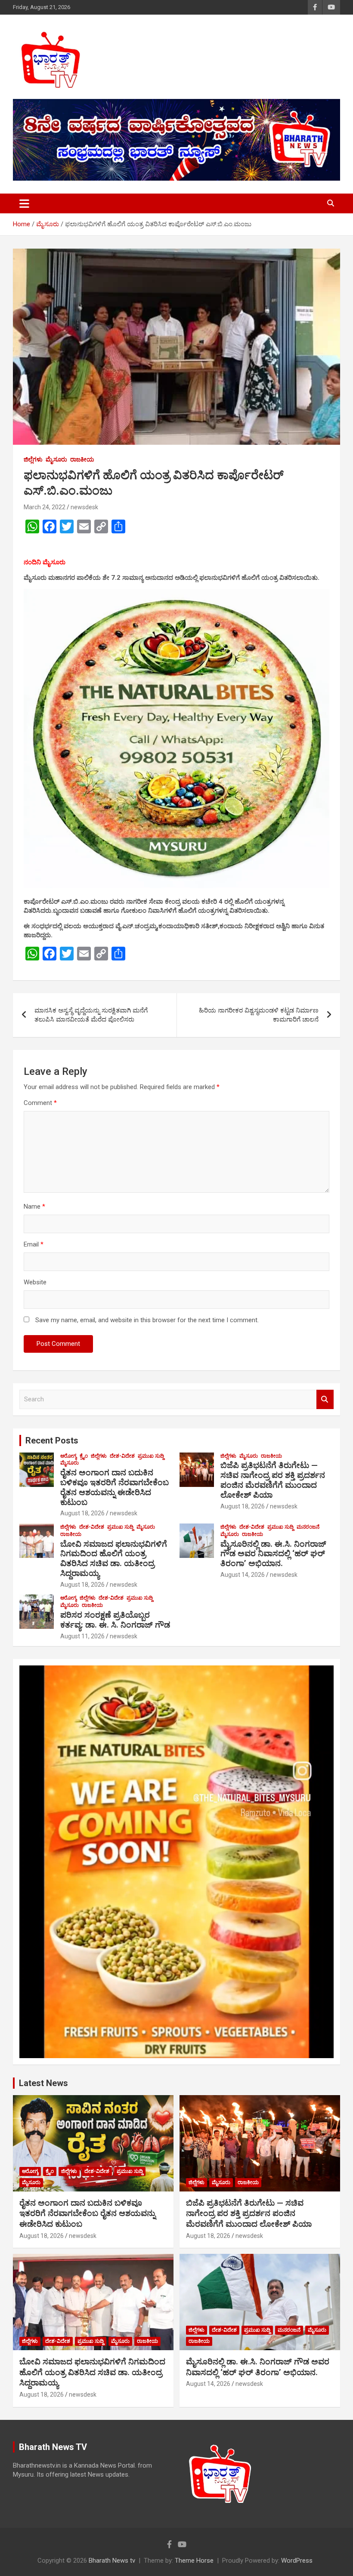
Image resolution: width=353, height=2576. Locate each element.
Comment (40, 1103)
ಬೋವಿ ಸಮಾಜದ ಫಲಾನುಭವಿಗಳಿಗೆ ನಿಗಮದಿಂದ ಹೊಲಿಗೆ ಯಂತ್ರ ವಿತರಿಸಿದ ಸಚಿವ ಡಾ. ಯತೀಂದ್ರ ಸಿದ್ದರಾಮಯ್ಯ (114, 1559)
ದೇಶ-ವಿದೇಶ (122, 1456)
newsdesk (84, 507)
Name (34, 1206)
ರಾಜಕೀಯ (82, 459)
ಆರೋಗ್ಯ (68, 1456)
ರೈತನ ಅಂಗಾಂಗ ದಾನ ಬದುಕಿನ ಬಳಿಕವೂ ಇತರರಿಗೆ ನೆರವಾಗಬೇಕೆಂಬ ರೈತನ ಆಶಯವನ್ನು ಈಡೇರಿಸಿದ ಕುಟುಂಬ (115, 1487)
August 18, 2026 (82, 1513)
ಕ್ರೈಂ (84, 1456)
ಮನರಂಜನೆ (308, 1527)
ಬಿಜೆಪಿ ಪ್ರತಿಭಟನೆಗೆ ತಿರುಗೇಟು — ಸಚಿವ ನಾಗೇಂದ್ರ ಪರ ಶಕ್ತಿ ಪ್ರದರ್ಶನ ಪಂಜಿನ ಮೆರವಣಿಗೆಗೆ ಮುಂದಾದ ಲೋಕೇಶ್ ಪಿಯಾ (273, 1480)
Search (325, 1399)
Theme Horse (194, 2561)
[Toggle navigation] (24, 203)
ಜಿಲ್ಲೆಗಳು (33, 459)
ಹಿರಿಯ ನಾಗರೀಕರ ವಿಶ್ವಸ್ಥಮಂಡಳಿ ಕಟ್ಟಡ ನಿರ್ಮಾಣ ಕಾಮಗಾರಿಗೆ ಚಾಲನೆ (259, 1015)
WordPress (297, 2561)
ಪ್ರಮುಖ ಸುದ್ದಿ (151, 1456)
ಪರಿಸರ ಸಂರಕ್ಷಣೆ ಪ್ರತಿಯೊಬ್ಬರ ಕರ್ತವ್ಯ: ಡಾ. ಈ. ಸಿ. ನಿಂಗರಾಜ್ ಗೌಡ (115, 1620)
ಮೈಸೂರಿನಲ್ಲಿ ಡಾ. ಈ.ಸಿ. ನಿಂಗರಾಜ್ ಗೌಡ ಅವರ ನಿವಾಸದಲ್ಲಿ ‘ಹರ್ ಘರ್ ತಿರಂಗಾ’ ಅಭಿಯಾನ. (273, 1554)
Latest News (43, 2083)
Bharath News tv (112, 2561)
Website (35, 1282)
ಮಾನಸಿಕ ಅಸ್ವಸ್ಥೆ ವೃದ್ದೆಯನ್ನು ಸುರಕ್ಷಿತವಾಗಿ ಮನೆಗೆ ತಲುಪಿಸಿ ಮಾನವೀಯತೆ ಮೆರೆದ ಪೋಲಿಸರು (91, 1015)
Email (34, 1244)
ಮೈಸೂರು (56, 459)
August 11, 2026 (82, 1636)
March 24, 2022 (45, 507)
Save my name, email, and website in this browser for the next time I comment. (147, 1320)
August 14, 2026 (243, 1575)
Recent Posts (52, 1440)
